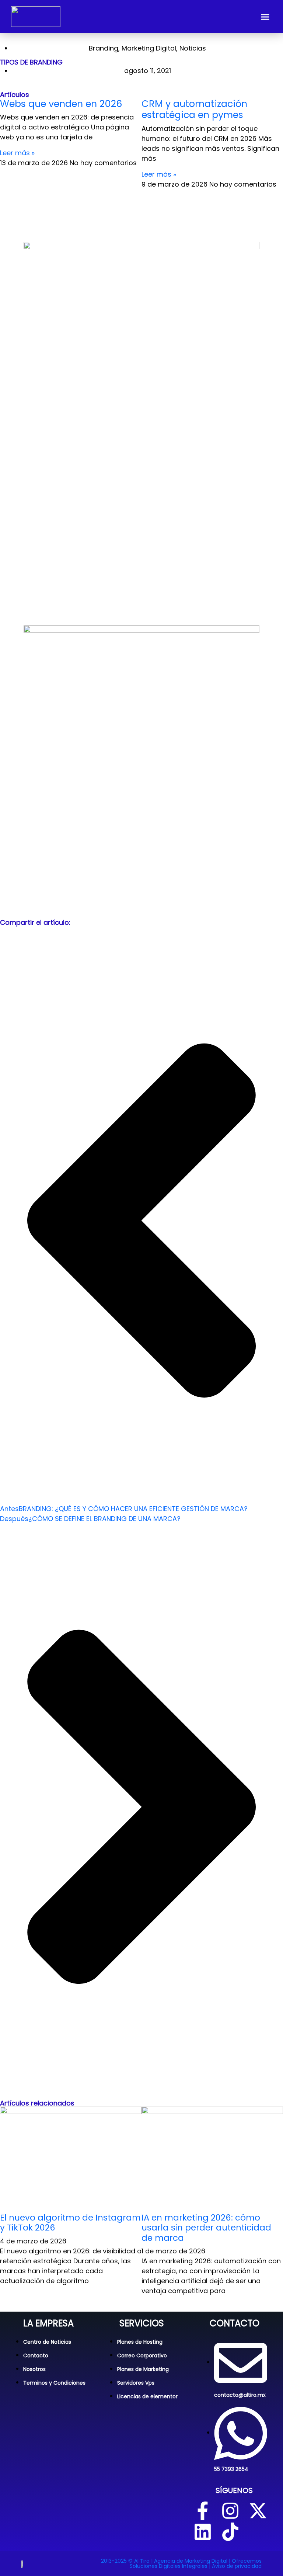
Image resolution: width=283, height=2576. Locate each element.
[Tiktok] (230, 2532)
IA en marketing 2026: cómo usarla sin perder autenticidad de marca (206, 2228)
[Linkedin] (203, 2532)
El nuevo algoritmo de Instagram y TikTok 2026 (70, 2223)
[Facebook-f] (203, 2511)
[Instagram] (230, 2511)
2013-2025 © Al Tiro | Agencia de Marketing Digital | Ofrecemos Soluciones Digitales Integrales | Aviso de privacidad (181, 2563)
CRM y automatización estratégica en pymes (194, 109)
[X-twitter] (258, 2511)
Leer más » (17, 153)
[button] (265, 17)
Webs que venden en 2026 (61, 104)
